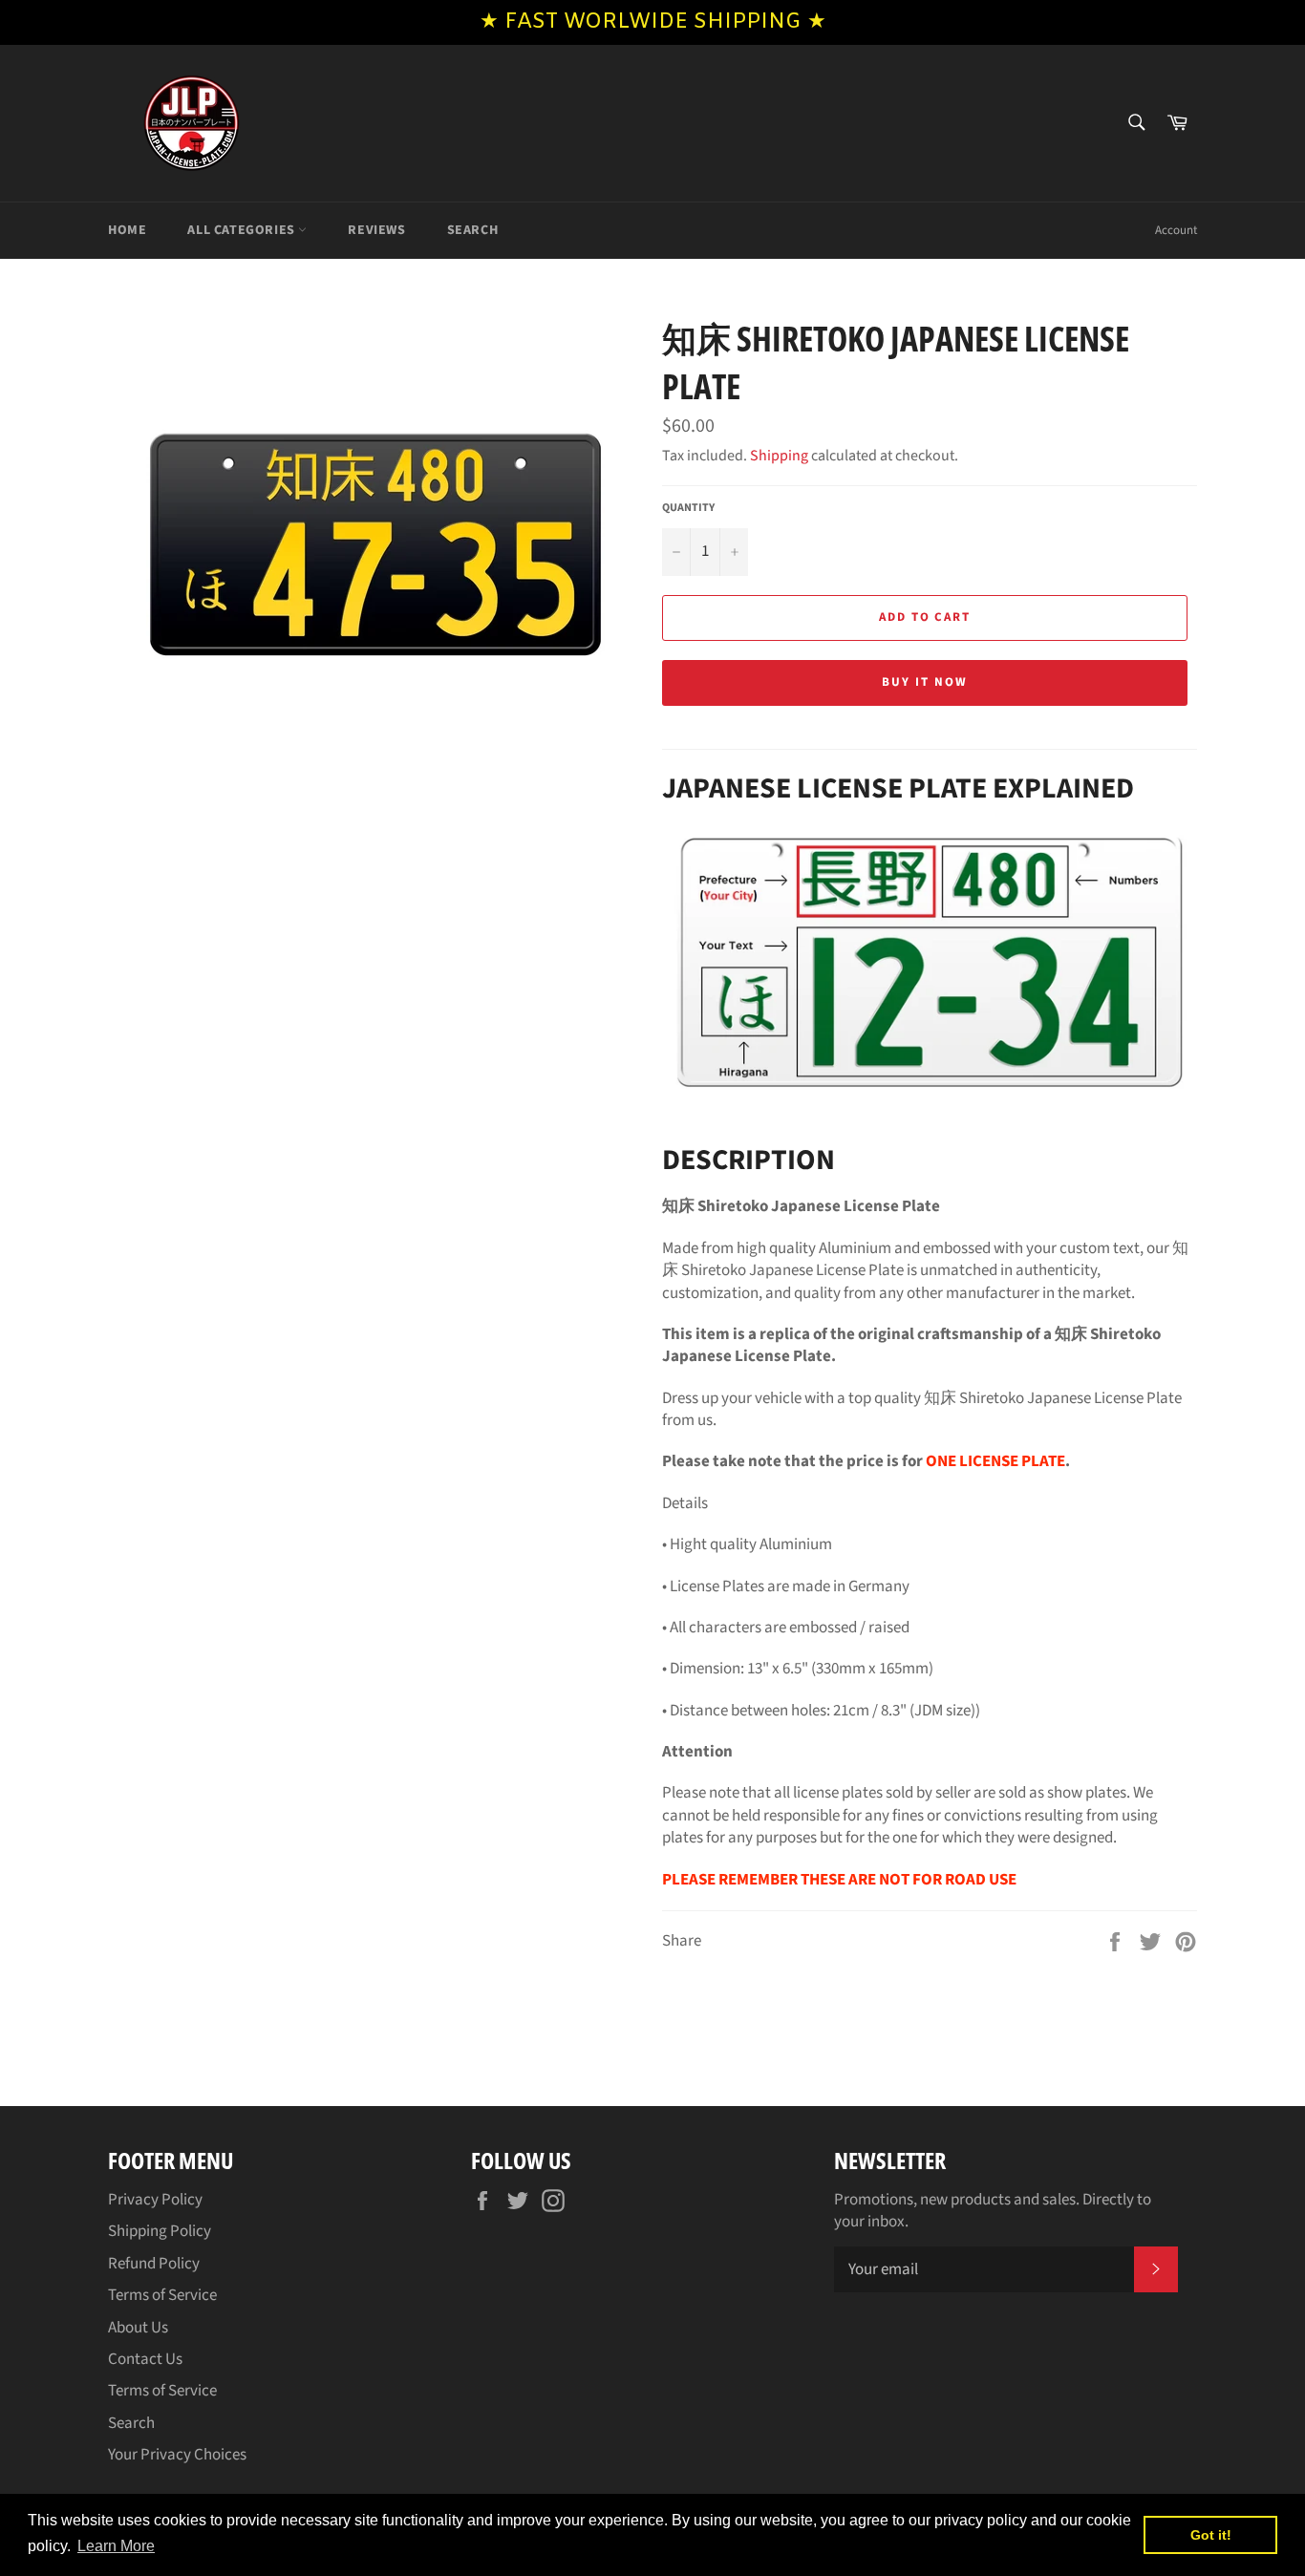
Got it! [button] (1211, 2535)
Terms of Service (162, 2295)
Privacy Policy (155, 2200)
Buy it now (925, 682)
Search (473, 230)
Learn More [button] (116, 2546)
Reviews (376, 230)
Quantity (688, 508)
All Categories (243, 230)
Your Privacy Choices (177, 2455)
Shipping (779, 456)
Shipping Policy (160, 2231)
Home (127, 230)
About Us (138, 2328)
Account (1176, 230)
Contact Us (145, 2359)
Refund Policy (154, 2264)
